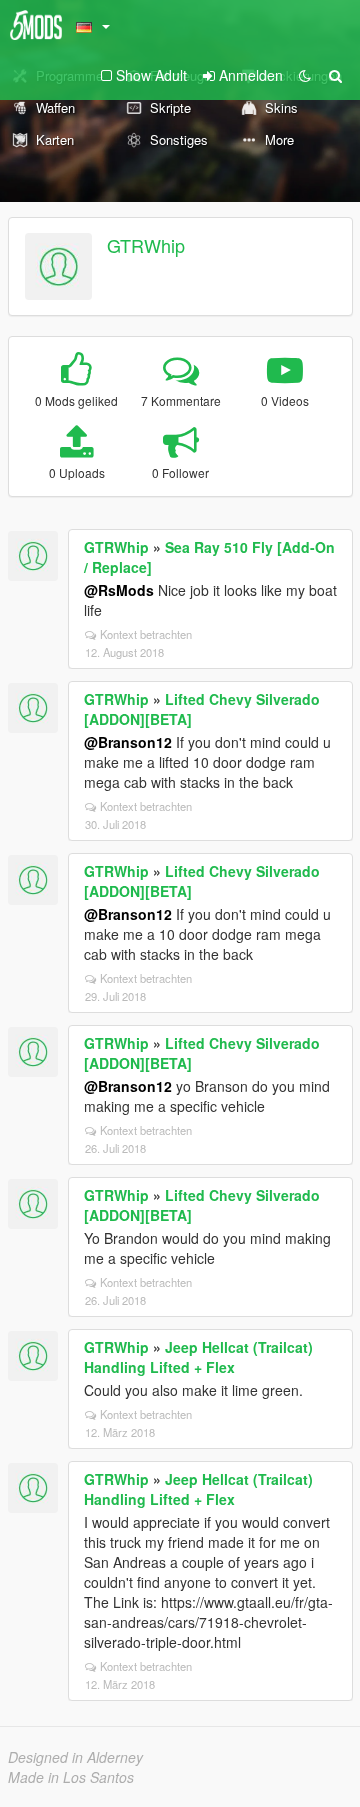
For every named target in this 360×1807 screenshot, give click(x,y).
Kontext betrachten (146, 634)
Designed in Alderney (75, 1757)
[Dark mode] (305, 75)
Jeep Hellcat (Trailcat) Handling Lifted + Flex (198, 1357)
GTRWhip (146, 245)
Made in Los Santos (71, 1777)
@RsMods (119, 590)
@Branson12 (128, 742)
